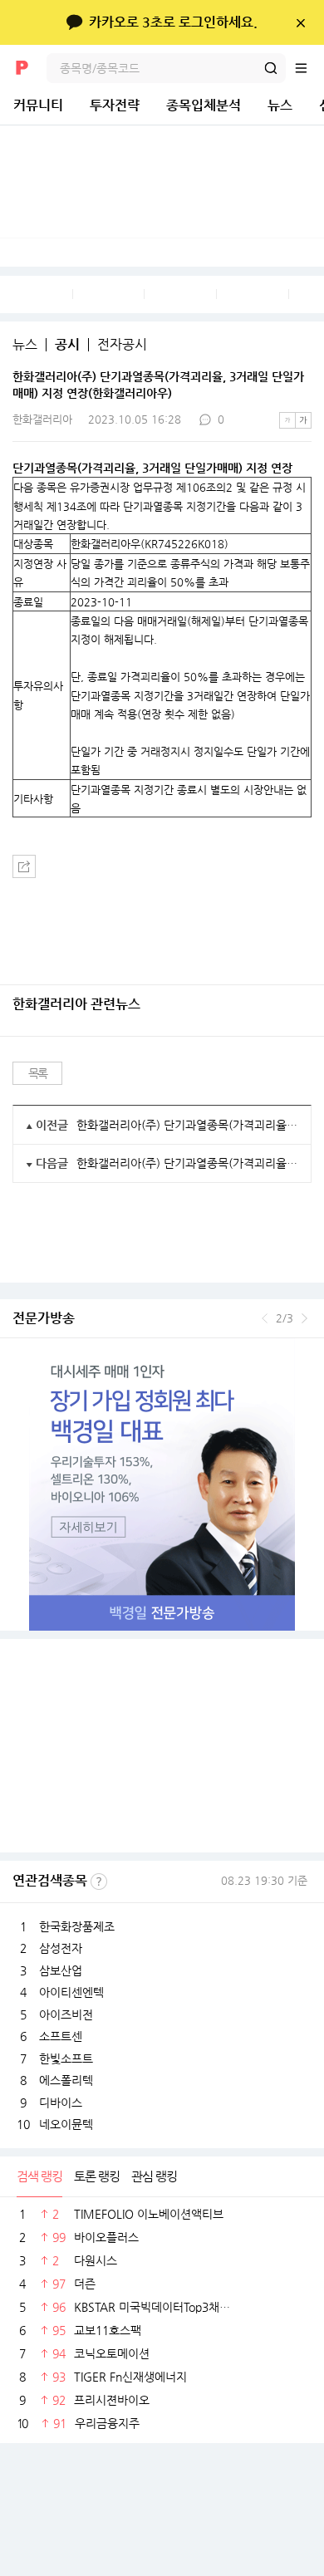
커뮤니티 (38, 105)
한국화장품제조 (77, 1926)
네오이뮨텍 (66, 2124)
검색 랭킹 (39, 2176)
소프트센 (61, 2036)
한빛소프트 (66, 2058)
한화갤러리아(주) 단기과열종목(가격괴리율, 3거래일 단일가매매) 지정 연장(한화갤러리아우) (187, 1125)
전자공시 (122, 345)
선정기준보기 (99, 1882)
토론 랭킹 (97, 2176)
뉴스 (280, 105)
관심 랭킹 (154, 2176)
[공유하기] (24, 866)
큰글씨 (303, 420)
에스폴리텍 (66, 2080)
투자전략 (115, 105)
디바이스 (61, 2103)
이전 (265, 1318)
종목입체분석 (204, 105)
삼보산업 (61, 1970)
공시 (67, 345)
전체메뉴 (309, 68)
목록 (38, 1073)
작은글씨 (287, 420)
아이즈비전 (66, 2014)
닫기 (300, 22)
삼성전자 (61, 1948)
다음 (304, 1318)
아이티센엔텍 (71, 1992)
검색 (271, 68)
